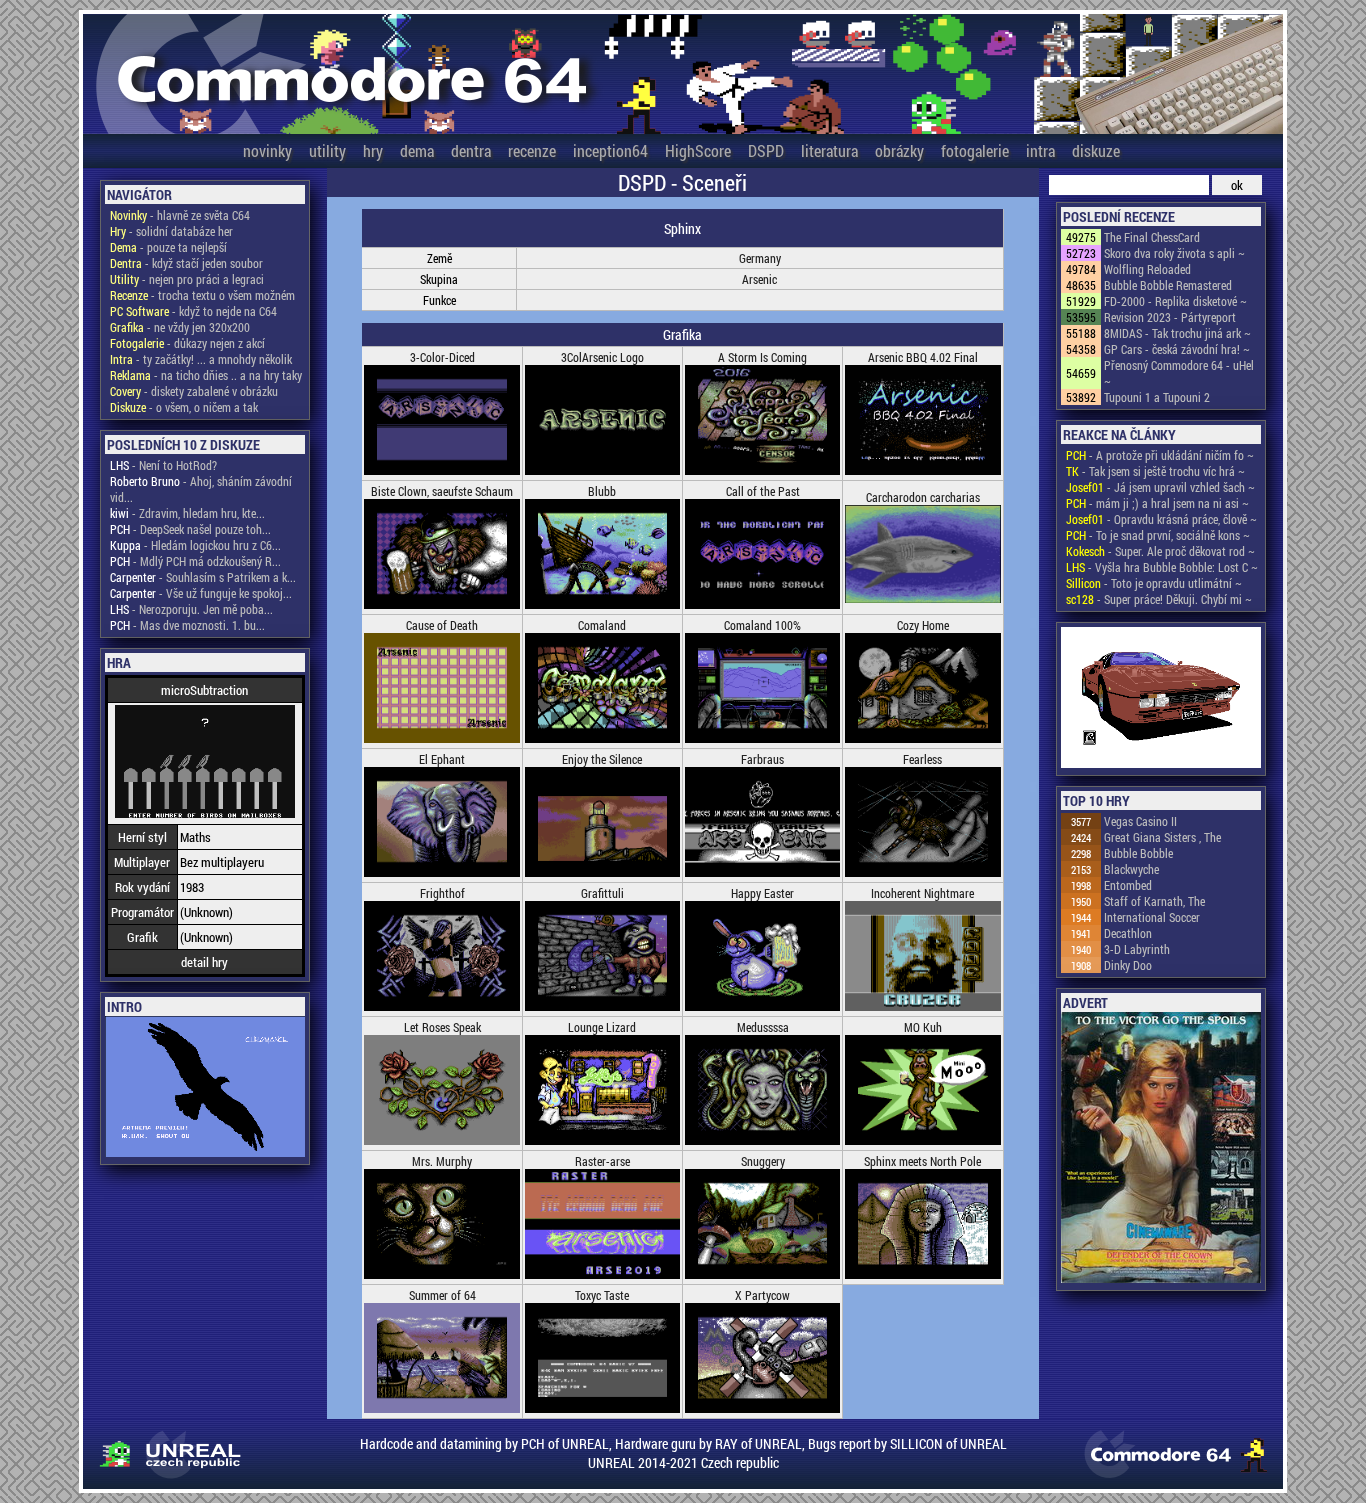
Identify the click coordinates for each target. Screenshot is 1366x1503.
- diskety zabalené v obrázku (194, 391)
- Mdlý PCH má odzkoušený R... (195, 561)
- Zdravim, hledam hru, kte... (187, 513)
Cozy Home (923, 625)
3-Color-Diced (442, 357)
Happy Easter (762, 893)
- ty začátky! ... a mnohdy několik (201, 359)
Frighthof (442, 893)
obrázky (899, 150)
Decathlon (1128, 933)
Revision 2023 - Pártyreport (1170, 317)
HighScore (698, 150)
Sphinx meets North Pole (922, 1161)
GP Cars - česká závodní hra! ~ (1177, 349)
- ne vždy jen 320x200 (180, 327)
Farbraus (762, 759)
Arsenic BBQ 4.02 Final (923, 357)
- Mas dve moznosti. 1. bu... (187, 625)
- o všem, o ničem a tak (184, 407)
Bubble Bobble (1138, 853)
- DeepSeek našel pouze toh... (190, 529)
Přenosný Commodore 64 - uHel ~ (1179, 373)
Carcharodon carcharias (923, 497)
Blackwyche (1131, 869)
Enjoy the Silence (602, 759)
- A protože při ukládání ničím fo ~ (1160, 455)
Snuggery (763, 1161)
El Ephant (442, 759)
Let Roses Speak (442, 1027)
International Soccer (1152, 917)
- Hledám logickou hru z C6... (195, 545)
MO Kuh (923, 1027)
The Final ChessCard (1152, 237)
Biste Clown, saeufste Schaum (442, 491)
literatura (829, 150)
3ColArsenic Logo (602, 357)
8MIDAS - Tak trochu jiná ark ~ (1177, 333)
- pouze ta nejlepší (168, 247)
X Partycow (762, 1295)
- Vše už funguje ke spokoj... (201, 593)
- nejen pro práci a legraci (187, 279)
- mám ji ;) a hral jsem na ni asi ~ (1157, 503)
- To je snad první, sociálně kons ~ (1158, 535)
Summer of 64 (442, 1295)
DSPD (766, 150)
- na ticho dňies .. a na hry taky (206, 375)
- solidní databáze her (171, 231)
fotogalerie (975, 150)
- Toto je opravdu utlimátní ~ (1154, 583)
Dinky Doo (1128, 965)
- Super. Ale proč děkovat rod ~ (1160, 551)
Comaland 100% (762, 625)
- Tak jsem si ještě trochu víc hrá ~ (1155, 471)
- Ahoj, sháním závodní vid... (201, 489)
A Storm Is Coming (762, 357)
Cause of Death (442, 625)
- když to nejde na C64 (193, 311)
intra (1040, 150)
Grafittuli (602, 893)
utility (327, 150)
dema (417, 150)
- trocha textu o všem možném (202, 295)
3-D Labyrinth (1137, 949)
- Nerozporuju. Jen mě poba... (191, 609)
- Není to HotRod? (163, 465)
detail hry (204, 962)
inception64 (610, 150)
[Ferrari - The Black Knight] (1161, 699)
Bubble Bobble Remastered (1168, 285)
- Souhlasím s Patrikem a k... (203, 577)
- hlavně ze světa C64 (180, 215)
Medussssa (763, 1027)
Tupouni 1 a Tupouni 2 (1157, 397)
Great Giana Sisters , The (1162, 837)
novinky (267, 150)
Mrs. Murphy (442, 1161)
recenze (532, 150)
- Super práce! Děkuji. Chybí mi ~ (1159, 599)
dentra (471, 150)
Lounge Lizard (602, 1027)
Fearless (922, 759)
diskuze (1096, 150)
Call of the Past (763, 491)
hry (373, 150)
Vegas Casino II (1140, 821)
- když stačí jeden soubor (186, 263)
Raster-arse (602, 1161)
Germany (760, 258)
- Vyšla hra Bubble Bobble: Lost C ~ (1162, 567)
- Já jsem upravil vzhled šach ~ (1160, 487)
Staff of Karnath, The (1154, 901)
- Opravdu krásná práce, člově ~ (1161, 519)
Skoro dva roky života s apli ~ (1174, 253)
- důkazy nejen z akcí (187, 343)
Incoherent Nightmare (922, 893)
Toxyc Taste (602, 1295)
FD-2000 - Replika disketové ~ (1175, 301)
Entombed (1128, 885)
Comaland (602, 625)
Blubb (602, 491)
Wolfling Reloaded (1147, 269)
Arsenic (759, 279)
